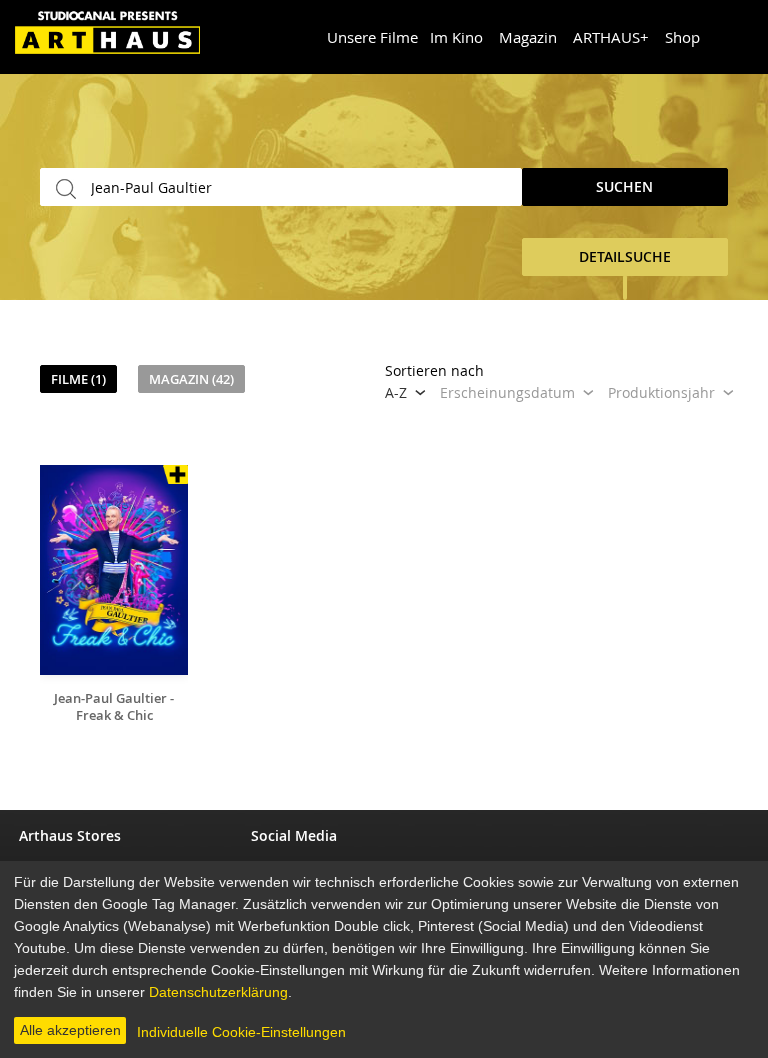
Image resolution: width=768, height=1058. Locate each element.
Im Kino (456, 37)
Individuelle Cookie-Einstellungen (241, 1032)
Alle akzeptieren (70, 1030)
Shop (682, 37)
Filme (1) (78, 379)
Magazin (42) (191, 379)
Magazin (528, 37)
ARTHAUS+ (611, 37)
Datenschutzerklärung (218, 992)
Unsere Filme (372, 37)
